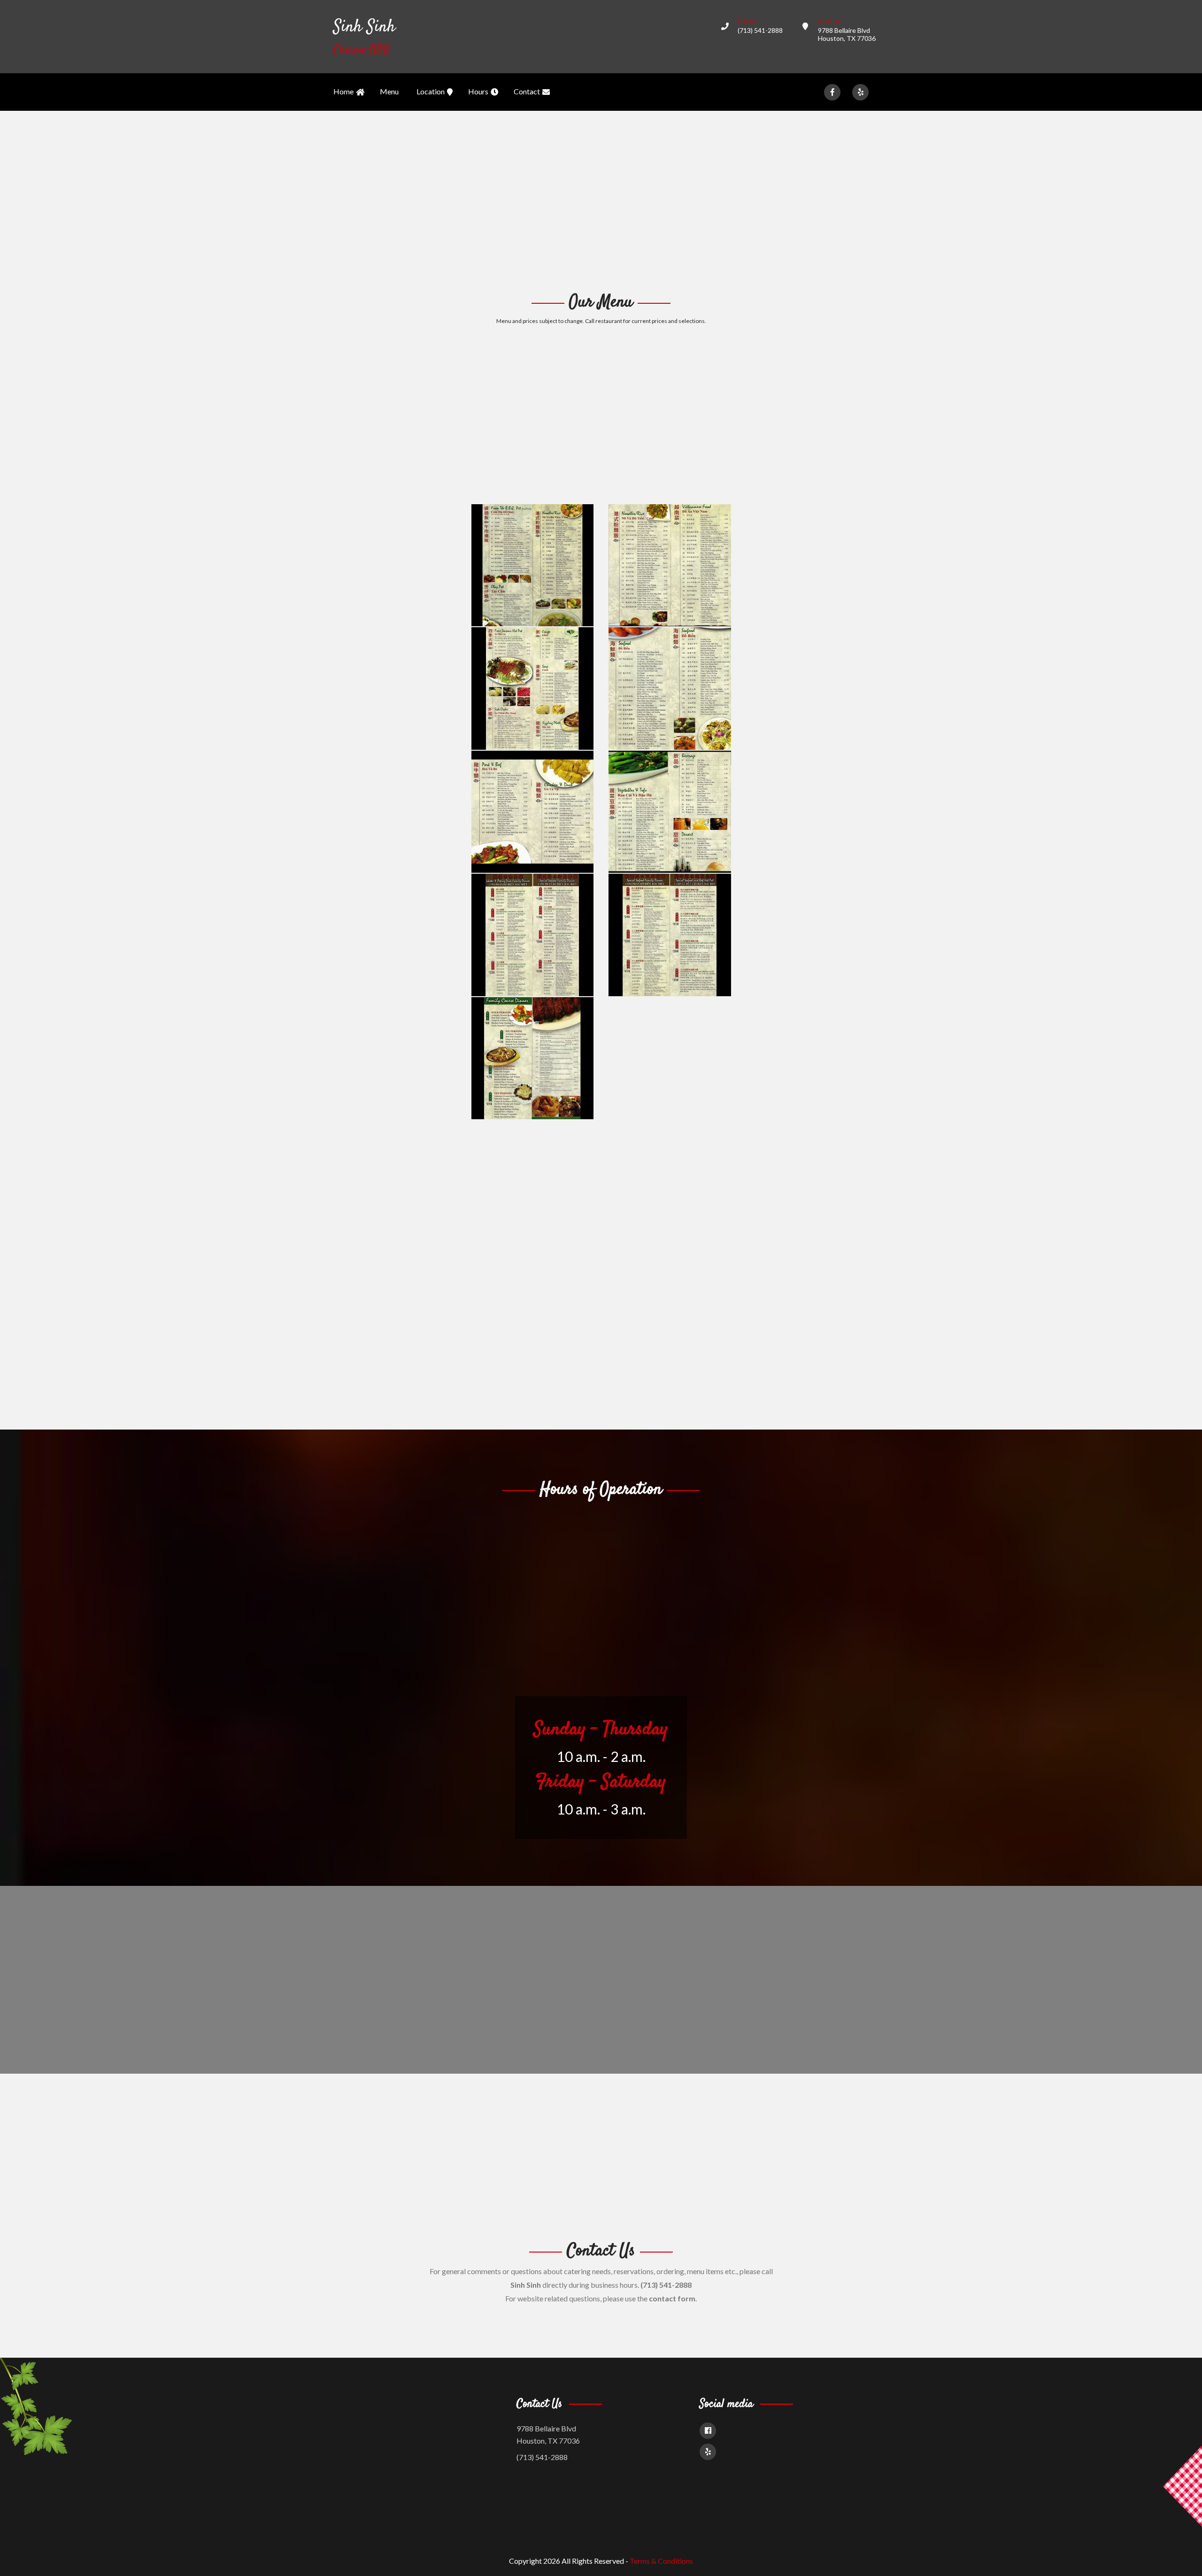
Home (343, 91)
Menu (389, 91)
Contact (527, 91)
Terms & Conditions (661, 2561)
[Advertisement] (601, 200)
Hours (478, 91)
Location (431, 91)
